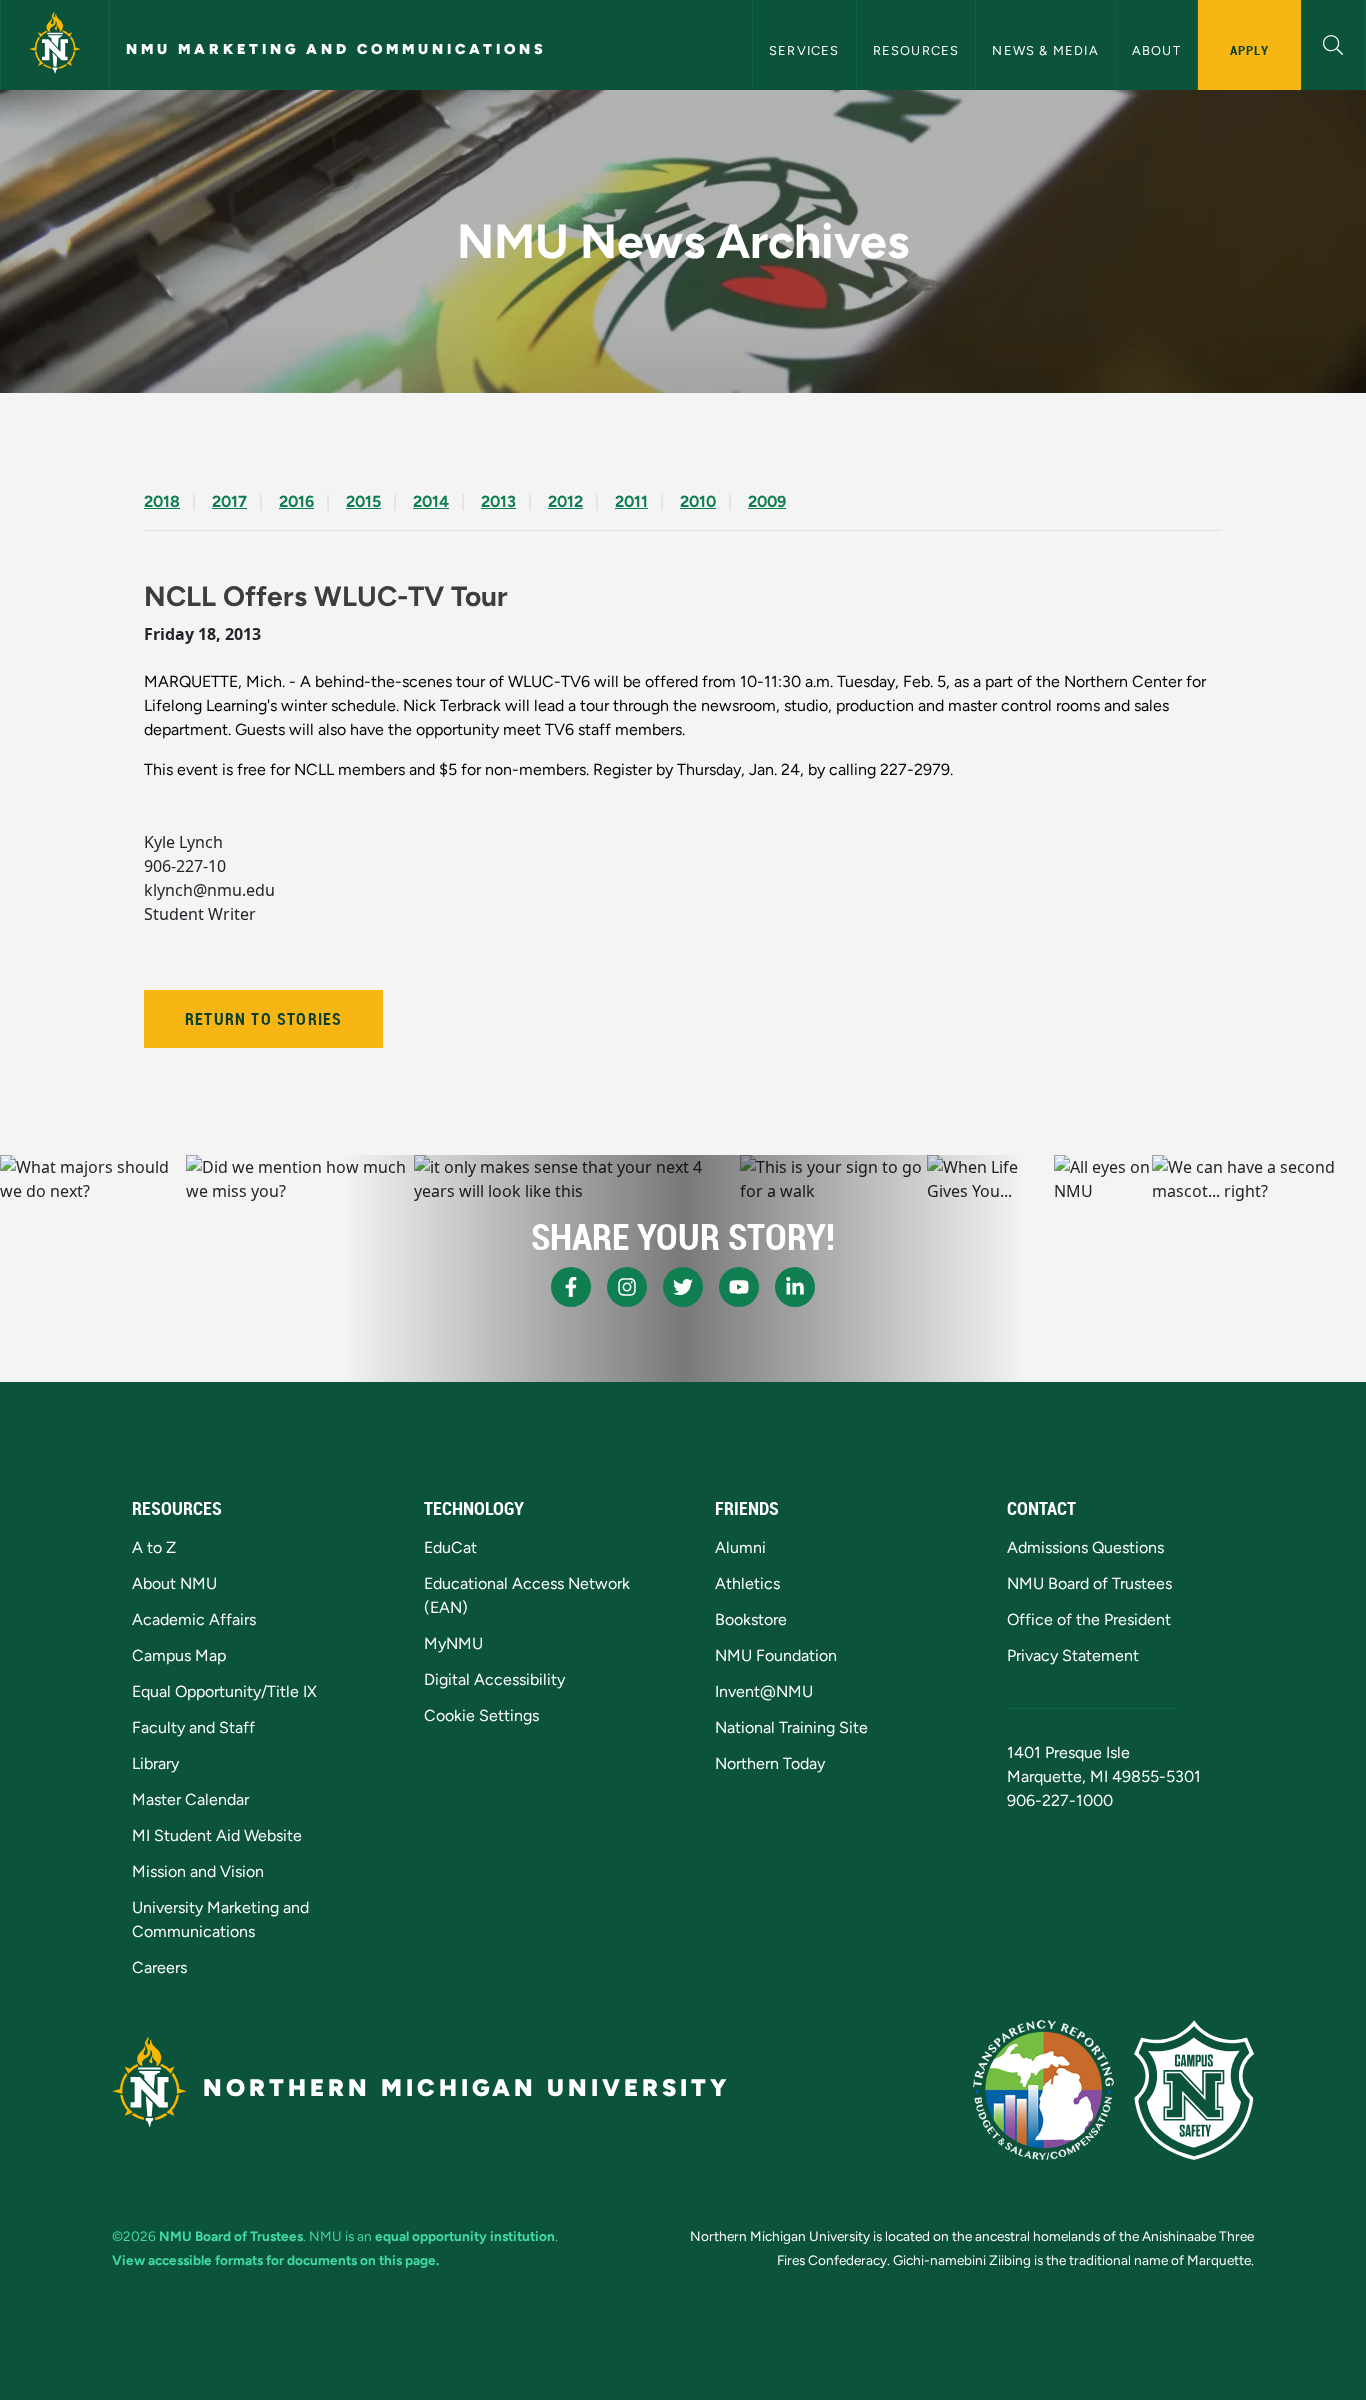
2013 (498, 501)
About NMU (174, 1583)
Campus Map (179, 1655)
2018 (162, 501)
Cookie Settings (481, 1715)
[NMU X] (683, 1287)
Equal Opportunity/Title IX (224, 1691)
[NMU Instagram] (627, 1287)
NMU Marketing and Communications (336, 49)
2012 (565, 501)
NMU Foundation (776, 1655)
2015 (363, 501)
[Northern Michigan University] (55, 45)
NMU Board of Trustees (1089, 1583)
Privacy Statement (1073, 1655)
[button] (1333, 42)
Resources (916, 50)
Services (804, 50)
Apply (1249, 50)
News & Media (1045, 50)
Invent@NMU (764, 1691)
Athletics (747, 1583)
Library (155, 1763)
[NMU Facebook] (571, 1287)
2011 (631, 501)
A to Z (154, 1547)
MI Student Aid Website (217, 1835)
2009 (767, 501)
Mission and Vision (198, 1871)
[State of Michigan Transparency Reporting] (1043, 2090)
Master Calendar (190, 1799)
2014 (431, 501)
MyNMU (453, 1643)
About (1156, 50)
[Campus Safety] (1194, 2090)
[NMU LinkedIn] (795, 1287)
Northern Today (770, 1763)
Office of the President (1089, 1619)
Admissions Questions (1085, 1547)
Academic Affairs (194, 1619)
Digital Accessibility (494, 1679)
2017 (229, 501)
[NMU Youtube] (739, 1287)
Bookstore (751, 1619)
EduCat (450, 1547)
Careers (159, 1967)
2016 (296, 501)
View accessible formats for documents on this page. (275, 2260)
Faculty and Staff (193, 1727)
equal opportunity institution (465, 2236)
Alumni (740, 1547)
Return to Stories (263, 1019)
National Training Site (791, 1727)
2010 (698, 501)
